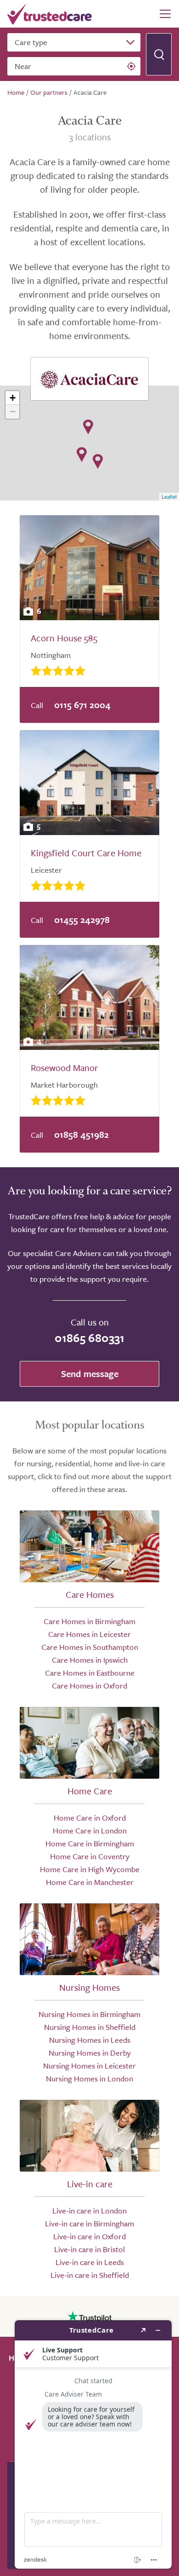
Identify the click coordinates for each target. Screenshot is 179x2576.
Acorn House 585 (64, 638)
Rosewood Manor (64, 1068)
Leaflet (169, 496)
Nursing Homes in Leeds (90, 2040)
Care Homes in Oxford (89, 1686)
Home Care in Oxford (90, 1818)
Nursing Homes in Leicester (89, 2066)
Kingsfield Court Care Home (86, 853)
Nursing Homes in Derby (90, 2053)
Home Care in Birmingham (90, 1843)
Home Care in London (90, 1830)
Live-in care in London (89, 2210)
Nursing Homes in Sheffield (90, 2027)
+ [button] (13, 398)
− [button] (13, 412)
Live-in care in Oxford (89, 2236)
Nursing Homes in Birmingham (89, 2014)
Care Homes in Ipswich (90, 1660)
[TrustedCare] (50, 14)
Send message (90, 1374)
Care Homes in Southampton (90, 1647)
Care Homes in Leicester (89, 1634)
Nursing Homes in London (89, 2078)
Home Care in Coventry (90, 1856)
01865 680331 (89, 1338)
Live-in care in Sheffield (90, 2275)
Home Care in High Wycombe (90, 1869)
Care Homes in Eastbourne (90, 1673)
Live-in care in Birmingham (89, 2223)
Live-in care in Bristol (89, 2249)
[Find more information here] (93, 2444)
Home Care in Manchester (90, 1882)
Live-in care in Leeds (90, 2262)
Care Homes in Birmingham (89, 1621)
